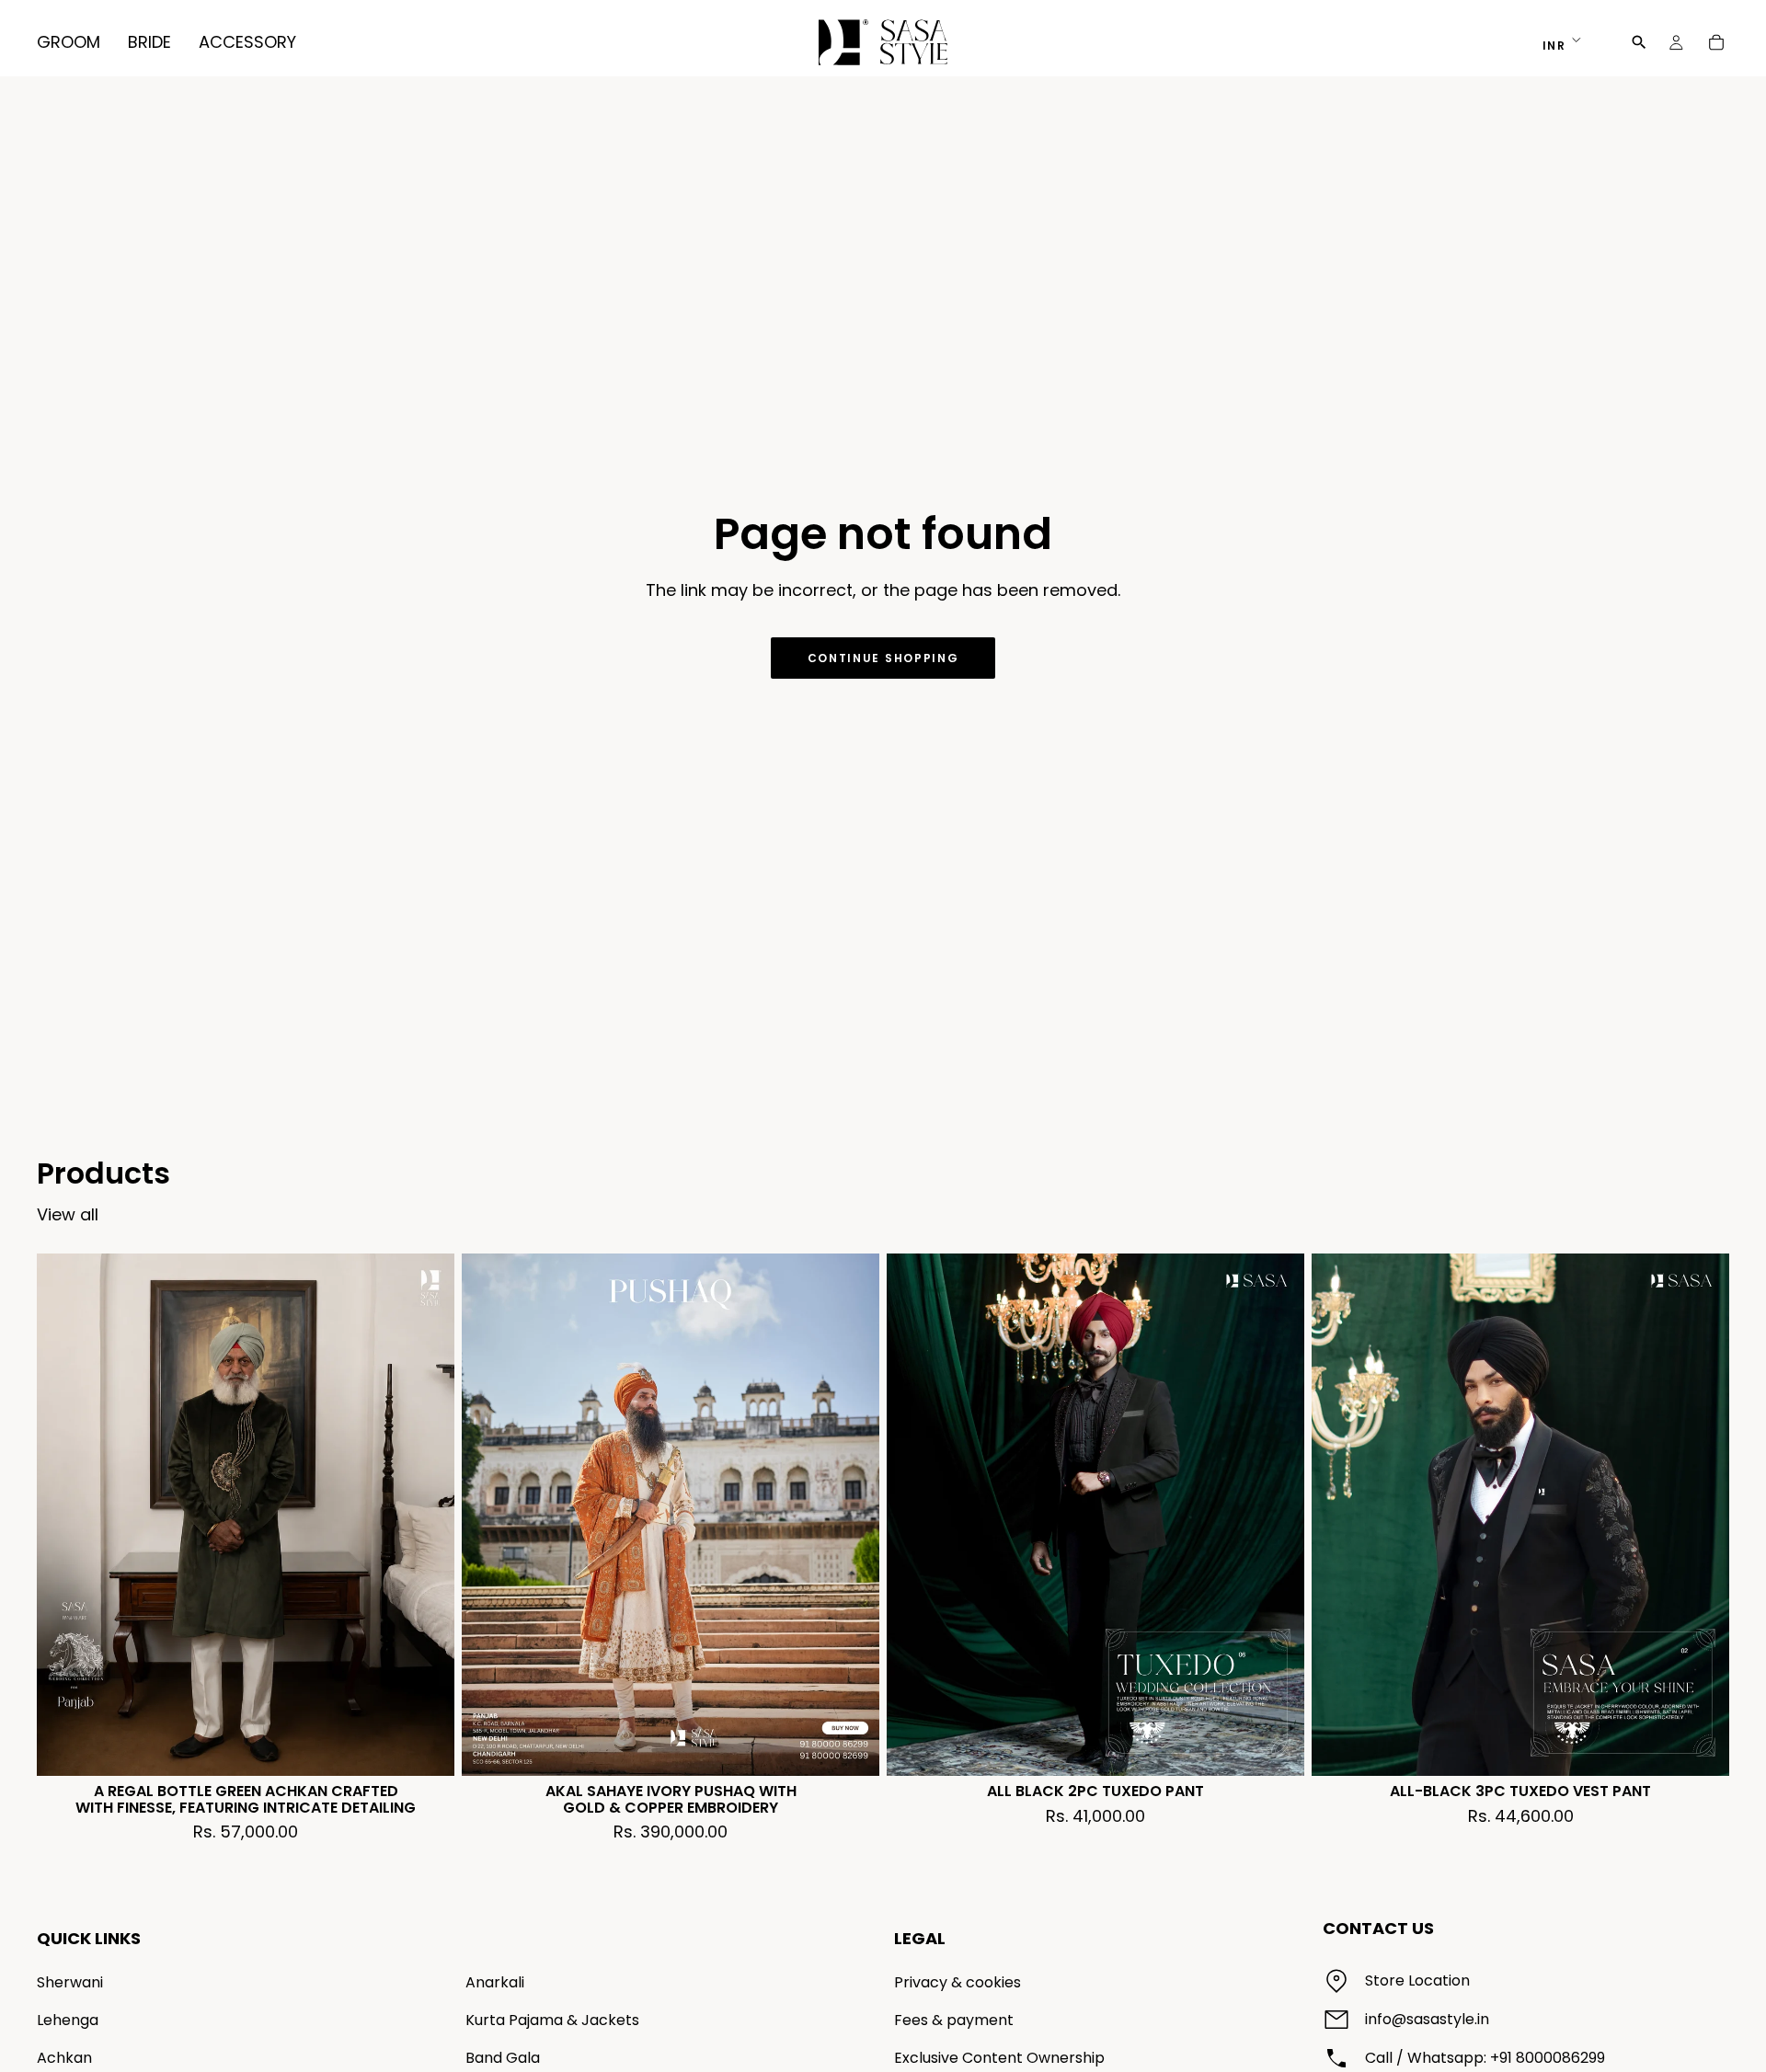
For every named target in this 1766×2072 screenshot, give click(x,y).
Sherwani (70, 1982)
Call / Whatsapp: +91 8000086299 (1485, 2058)
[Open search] (1639, 42)
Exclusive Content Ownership (999, 2058)
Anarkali (495, 1982)
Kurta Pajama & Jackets (552, 2020)
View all (68, 1214)
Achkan (64, 2058)
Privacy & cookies (958, 1982)
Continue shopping (883, 658)
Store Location (1417, 1980)
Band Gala (503, 2058)
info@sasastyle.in (1427, 2019)
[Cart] (1716, 42)
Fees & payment (954, 2020)
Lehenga (68, 2020)
